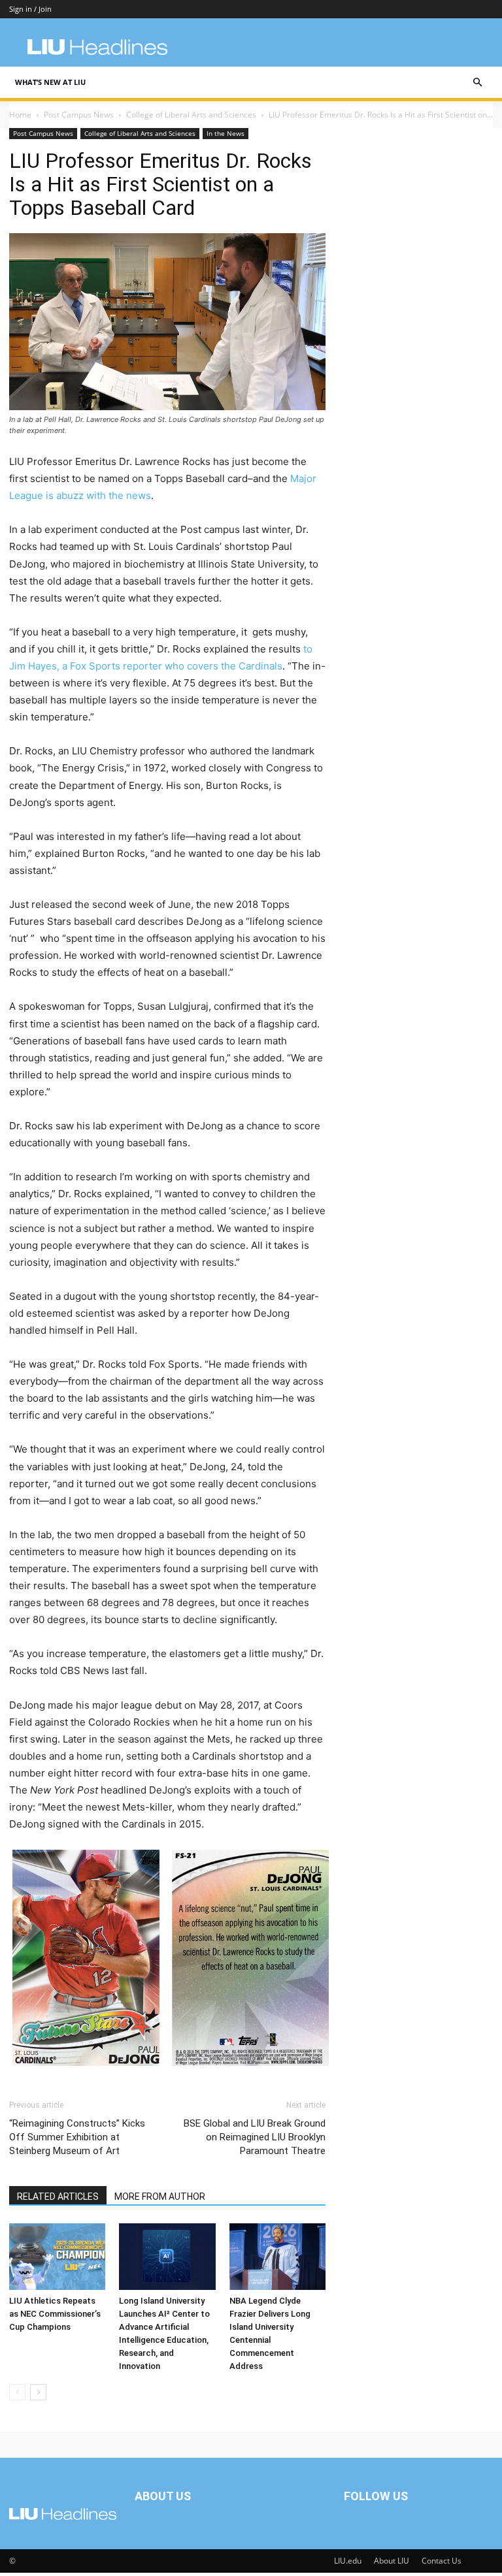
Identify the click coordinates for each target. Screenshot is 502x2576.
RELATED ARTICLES (58, 2197)
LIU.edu (348, 2561)
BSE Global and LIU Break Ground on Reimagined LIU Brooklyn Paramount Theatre (255, 2137)
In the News (226, 133)
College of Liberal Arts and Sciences (191, 115)
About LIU (392, 2561)
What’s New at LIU (50, 82)
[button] (477, 83)
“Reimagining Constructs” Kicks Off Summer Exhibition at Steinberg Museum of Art (77, 2137)
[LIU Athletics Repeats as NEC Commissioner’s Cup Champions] (57, 2256)
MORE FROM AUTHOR (160, 2197)
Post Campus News (79, 115)
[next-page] (38, 2392)
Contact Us (442, 2561)
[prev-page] (17, 2392)
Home (20, 115)
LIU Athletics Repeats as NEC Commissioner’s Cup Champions (55, 2314)
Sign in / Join (30, 9)
